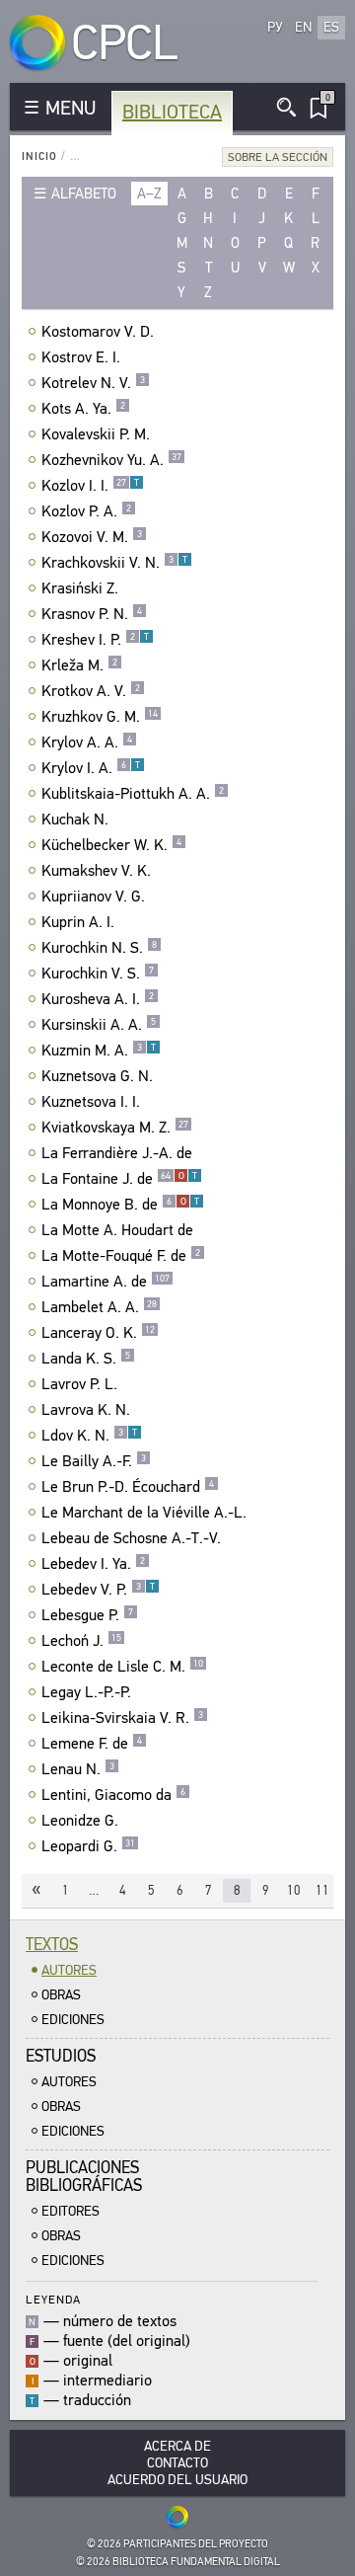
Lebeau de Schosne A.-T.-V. (131, 1538)
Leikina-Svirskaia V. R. (122, 1718)
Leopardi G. (88, 1846)
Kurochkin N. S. (99, 948)
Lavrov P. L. (79, 1384)
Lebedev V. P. (98, 1590)
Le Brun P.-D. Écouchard (128, 1487)
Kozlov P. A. (86, 511)
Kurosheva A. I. (98, 999)
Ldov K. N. (89, 1436)
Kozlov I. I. (90, 486)
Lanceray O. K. (98, 1333)
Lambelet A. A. (99, 1307)
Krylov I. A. (91, 768)
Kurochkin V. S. (98, 974)
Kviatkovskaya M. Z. (115, 1128)
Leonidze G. (80, 1821)
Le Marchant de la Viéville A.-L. (144, 1513)
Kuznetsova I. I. (91, 1102)
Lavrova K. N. (86, 1410)
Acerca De (177, 2446)
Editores (71, 2211)
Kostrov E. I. (81, 357)
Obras (61, 1995)
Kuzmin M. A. (99, 1051)
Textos (52, 1945)
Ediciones (73, 2020)
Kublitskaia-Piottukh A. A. (133, 794)
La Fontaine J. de (119, 1179)
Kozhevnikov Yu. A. (111, 460)
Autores (69, 1970)
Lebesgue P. (87, 1615)
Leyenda (53, 2299)
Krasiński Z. (80, 588)
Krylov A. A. (87, 742)
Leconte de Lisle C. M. (122, 1667)
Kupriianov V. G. (93, 897)
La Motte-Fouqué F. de (121, 1256)
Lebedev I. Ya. (93, 1564)
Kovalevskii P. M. (96, 434)
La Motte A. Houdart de (117, 1230)
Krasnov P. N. (92, 614)
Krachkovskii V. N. (114, 563)
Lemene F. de (92, 1744)
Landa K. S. (86, 1359)
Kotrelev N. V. (93, 383)
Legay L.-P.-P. (86, 1692)
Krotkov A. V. (91, 691)
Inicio (39, 156)
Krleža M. (79, 665)
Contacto (177, 2463)
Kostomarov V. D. (98, 332)
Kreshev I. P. (95, 640)
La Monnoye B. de (120, 1205)
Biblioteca (172, 112)
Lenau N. (78, 1769)
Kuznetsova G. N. (97, 1076)
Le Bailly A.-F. (94, 1461)
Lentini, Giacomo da (113, 1795)
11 (322, 1890)
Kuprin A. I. (78, 922)
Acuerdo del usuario (177, 2480)
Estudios (61, 2056)
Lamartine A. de (106, 1282)
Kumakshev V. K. (96, 871)
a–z (149, 194)
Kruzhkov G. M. (100, 717)
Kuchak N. (75, 820)
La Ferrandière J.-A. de (117, 1153)
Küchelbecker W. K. (111, 845)
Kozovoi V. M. (92, 537)
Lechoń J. (81, 1641)
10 (294, 1890)
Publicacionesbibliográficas (84, 2177)
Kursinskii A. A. (99, 1025)
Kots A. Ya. (83, 409)
